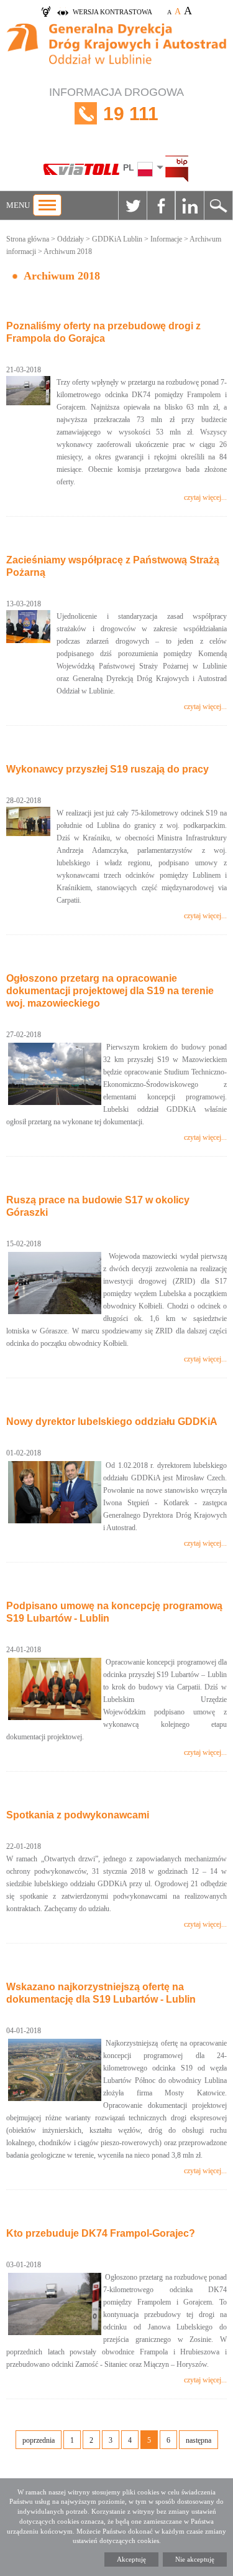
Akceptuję (131, 2559)
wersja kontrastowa (112, 12)
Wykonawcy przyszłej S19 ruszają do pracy (107, 769)
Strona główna (28, 239)
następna (199, 2440)
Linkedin (190, 205)
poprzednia (39, 2440)
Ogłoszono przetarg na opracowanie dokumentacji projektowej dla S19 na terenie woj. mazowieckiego (110, 991)
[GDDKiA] (116, 50)
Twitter (132, 205)
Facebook (161, 205)
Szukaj (218, 205)
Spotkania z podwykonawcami (78, 1815)
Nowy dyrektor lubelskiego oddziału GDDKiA (112, 1422)
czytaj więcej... (205, 497)
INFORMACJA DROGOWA (116, 105)
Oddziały (71, 239)
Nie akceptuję (195, 2559)
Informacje (166, 239)
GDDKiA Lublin (117, 239)
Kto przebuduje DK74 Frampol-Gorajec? (101, 2233)
